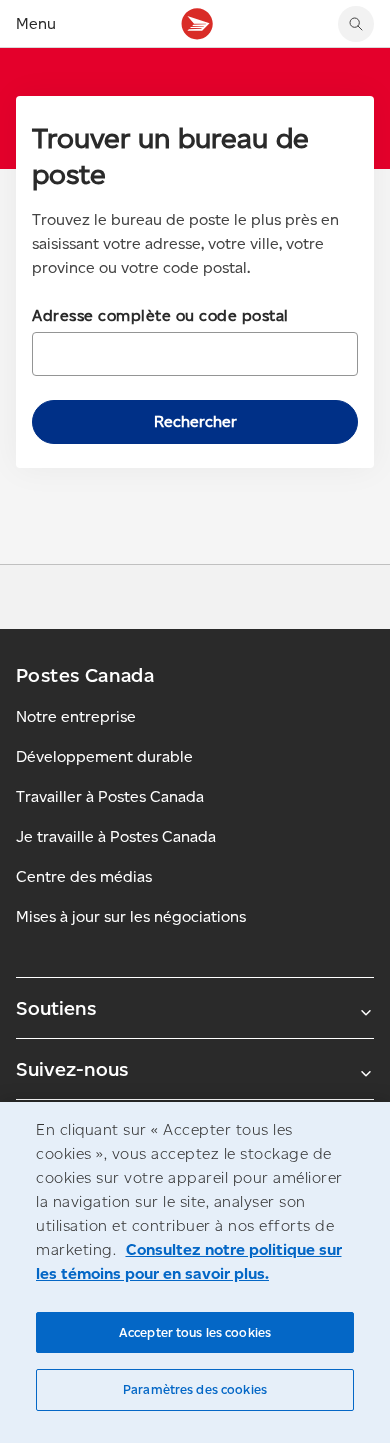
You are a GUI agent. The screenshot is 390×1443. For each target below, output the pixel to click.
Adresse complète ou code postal (160, 315)
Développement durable (104, 756)
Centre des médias (84, 876)
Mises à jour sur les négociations (131, 916)
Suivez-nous (72, 1069)
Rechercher (195, 421)
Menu (36, 23)
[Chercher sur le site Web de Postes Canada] (356, 24)
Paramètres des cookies (195, 1389)
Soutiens (56, 1008)
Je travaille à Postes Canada (116, 836)
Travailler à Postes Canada (110, 796)
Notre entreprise (76, 716)
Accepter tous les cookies (195, 1332)
